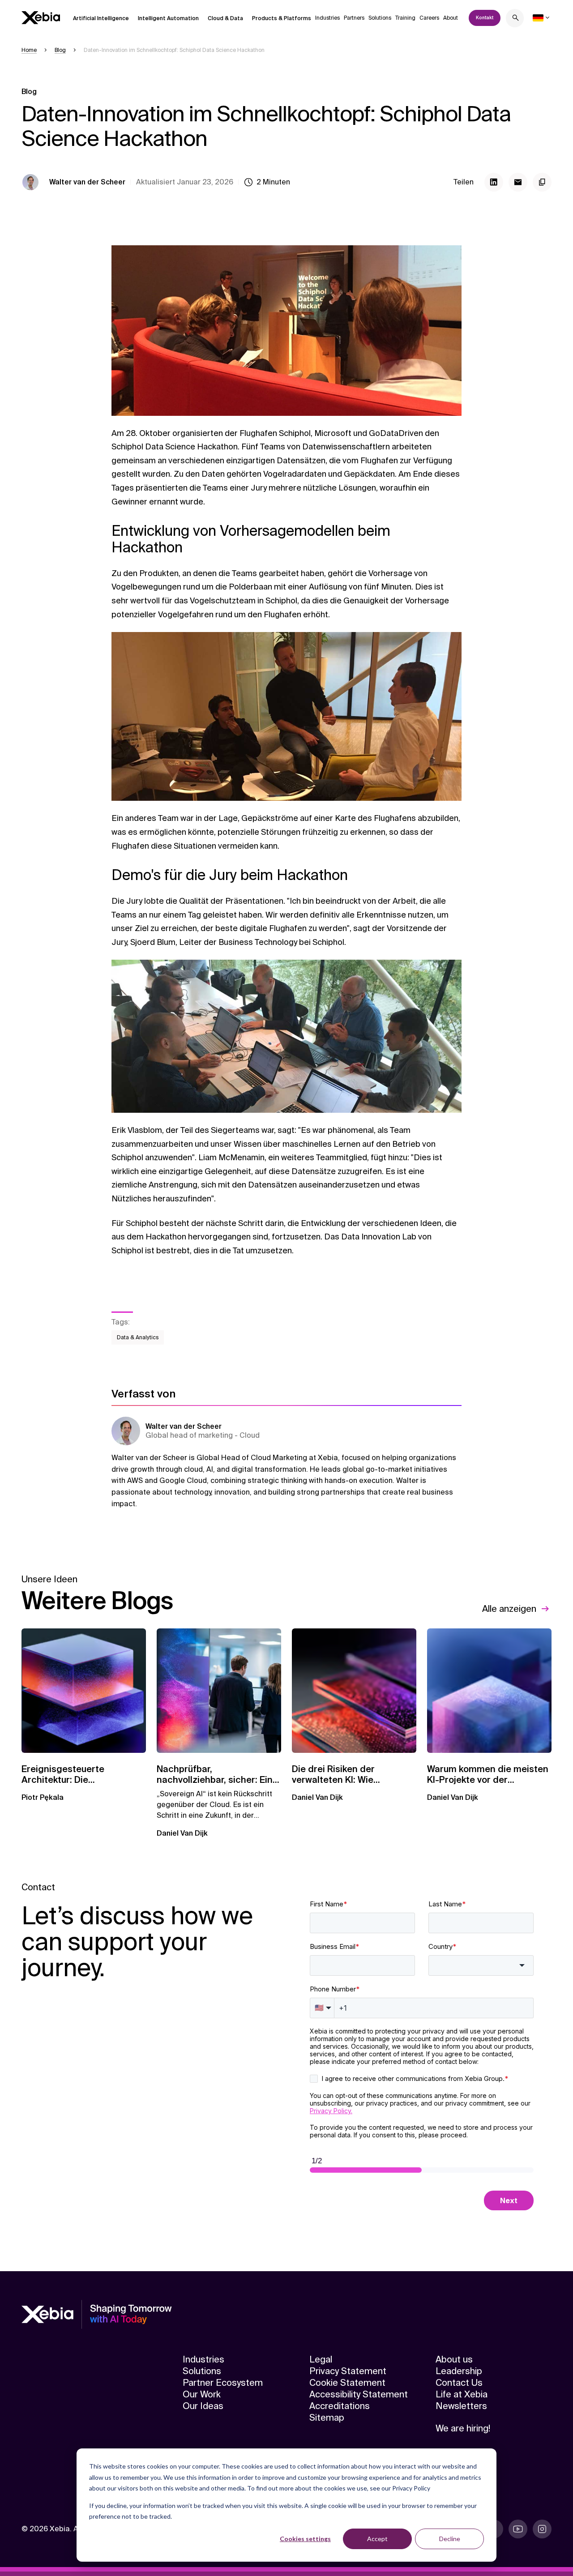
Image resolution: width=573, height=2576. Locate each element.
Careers (429, 18)
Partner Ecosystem (223, 2383)
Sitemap (327, 2418)
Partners (354, 18)
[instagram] (542, 2529)
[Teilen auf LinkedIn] (494, 182)
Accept (377, 2539)
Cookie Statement (347, 2383)
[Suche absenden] (516, 19)
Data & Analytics (138, 1337)
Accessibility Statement (359, 2394)
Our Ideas (203, 2406)
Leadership (459, 2371)
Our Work (202, 2394)
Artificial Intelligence (101, 18)
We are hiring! (463, 2428)
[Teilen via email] (518, 182)
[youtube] (518, 2529)
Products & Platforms (282, 18)
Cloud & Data (225, 18)
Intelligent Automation (168, 18)
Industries (327, 18)
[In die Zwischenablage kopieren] (542, 182)
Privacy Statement (348, 2371)
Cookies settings (305, 2539)
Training (405, 18)
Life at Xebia (462, 2394)
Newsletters (461, 2406)
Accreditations (340, 2406)
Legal (321, 2359)
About (451, 18)
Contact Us (459, 2383)
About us (454, 2359)
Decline (450, 2539)
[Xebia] (41, 18)
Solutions (380, 18)
